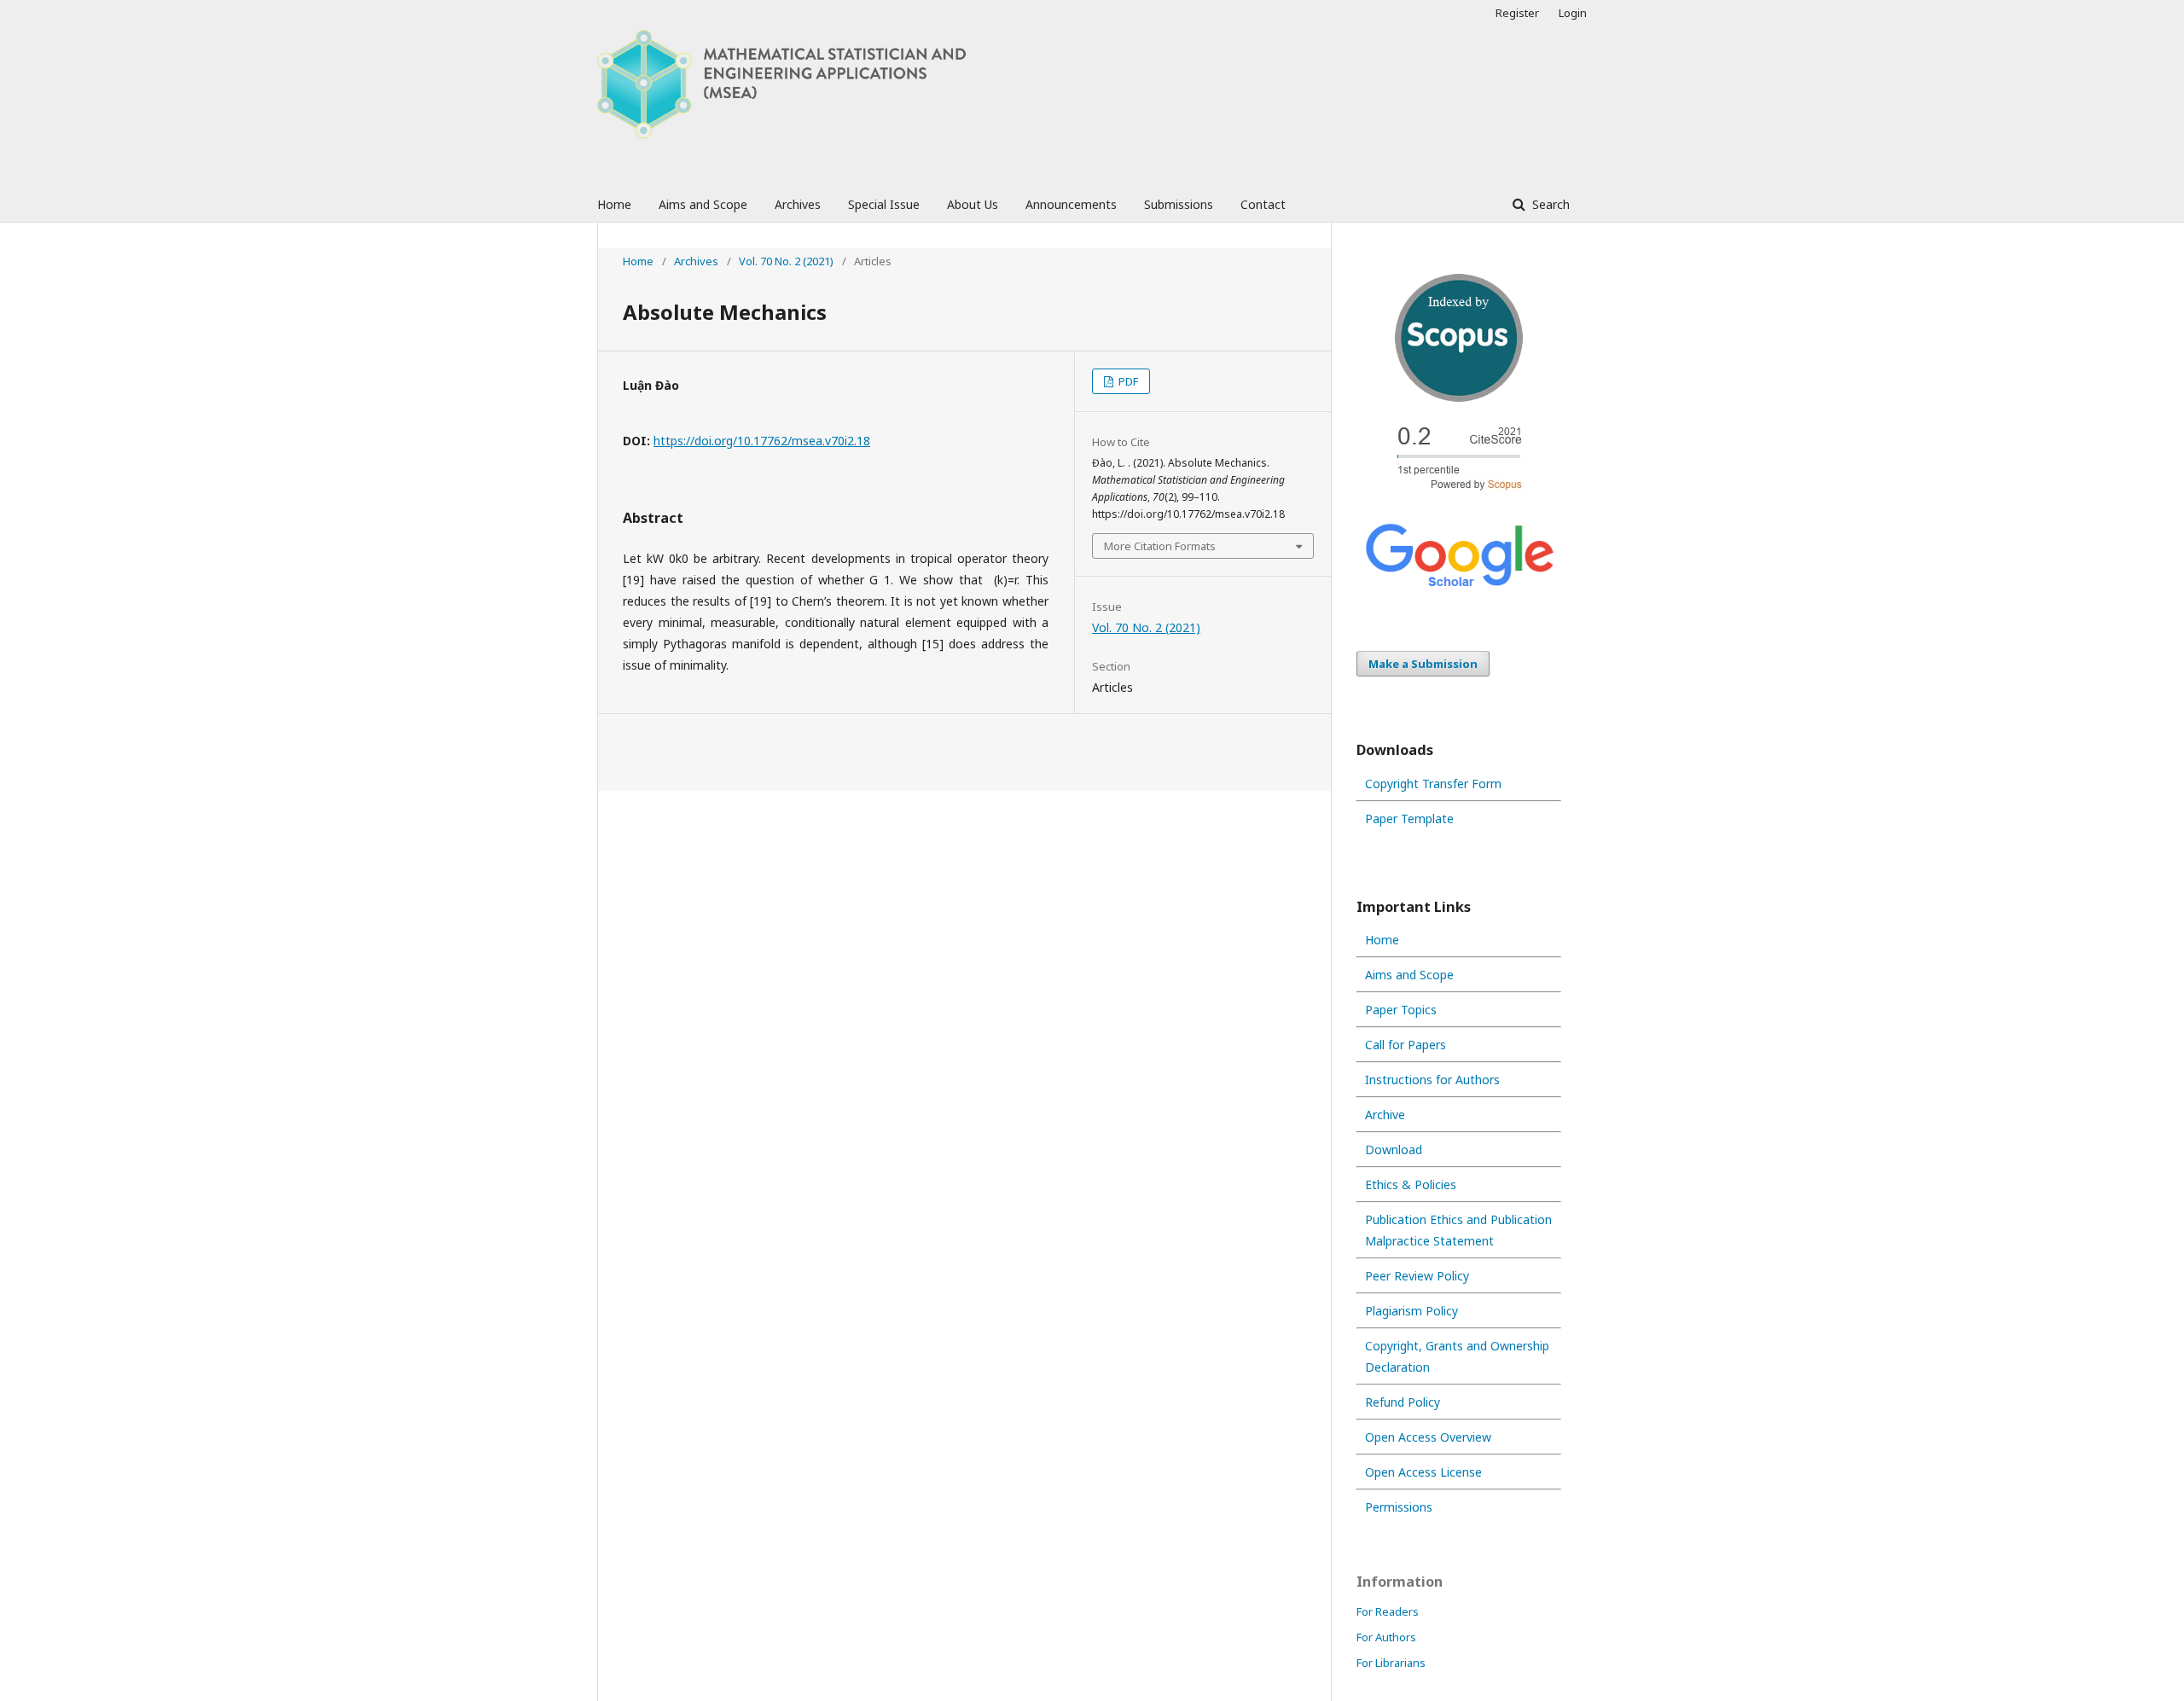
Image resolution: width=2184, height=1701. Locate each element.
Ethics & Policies (1411, 1184)
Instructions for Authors (1432, 1080)
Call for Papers (1406, 1045)
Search (1549, 204)
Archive (1385, 1115)
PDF (1127, 381)
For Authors (1386, 1637)
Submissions (1179, 204)
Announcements (1071, 204)
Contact (1263, 204)
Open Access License (1423, 1472)
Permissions (1399, 1507)
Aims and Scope (703, 204)
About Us (973, 204)
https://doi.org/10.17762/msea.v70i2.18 (762, 441)
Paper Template (1409, 819)
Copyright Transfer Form (1433, 784)
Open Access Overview (1428, 1437)
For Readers (1388, 1611)
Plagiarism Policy (1411, 1311)
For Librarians (1391, 1663)
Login (1573, 13)
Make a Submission (1423, 664)
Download (1394, 1149)
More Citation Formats (1160, 546)
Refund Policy (1403, 1402)
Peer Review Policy (1417, 1276)
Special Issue (884, 204)
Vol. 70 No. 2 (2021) (786, 261)
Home (614, 204)
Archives (798, 204)
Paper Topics (1401, 1010)
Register (1517, 13)
